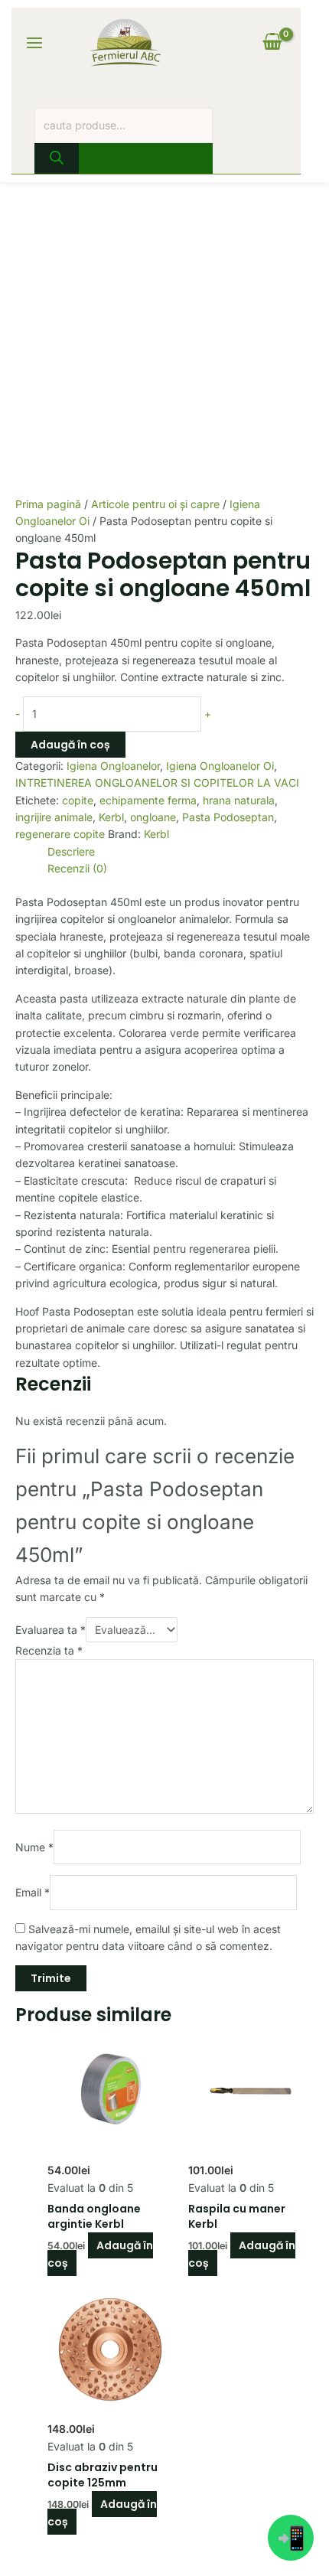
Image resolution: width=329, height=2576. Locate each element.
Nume (34, 1846)
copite (78, 800)
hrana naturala (239, 800)
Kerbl (111, 817)
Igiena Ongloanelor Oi (220, 766)
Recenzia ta (49, 1650)
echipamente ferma (148, 800)
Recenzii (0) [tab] (77, 868)
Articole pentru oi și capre (155, 504)
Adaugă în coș (70, 745)
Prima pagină (48, 504)
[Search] (57, 158)
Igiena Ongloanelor (113, 766)
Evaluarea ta (50, 1630)
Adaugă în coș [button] (100, 2254)
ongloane (153, 817)
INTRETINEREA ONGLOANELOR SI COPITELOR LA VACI (157, 783)
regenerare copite (60, 834)
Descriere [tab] (71, 851)
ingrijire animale (54, 817)
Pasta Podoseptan (228, 817)
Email (33, 1892)
